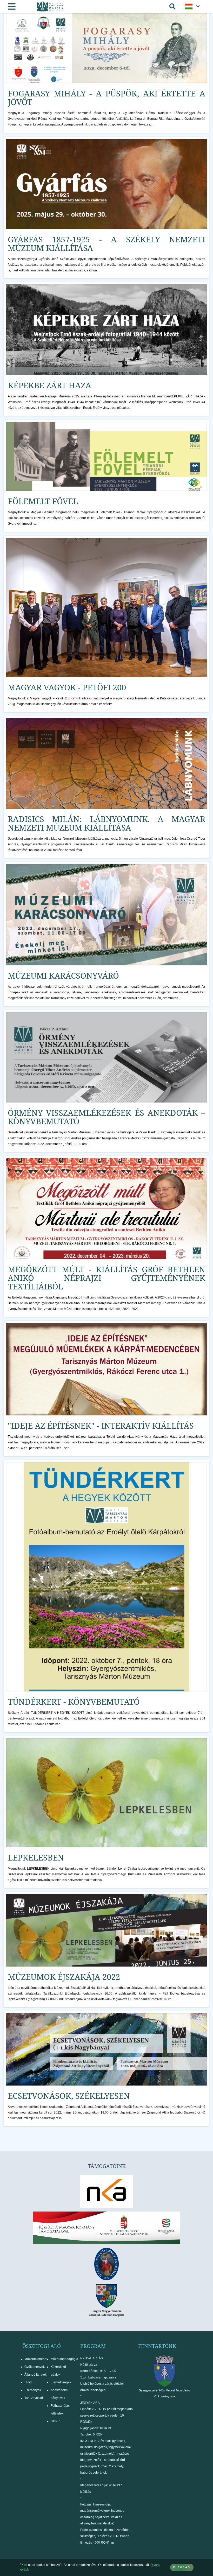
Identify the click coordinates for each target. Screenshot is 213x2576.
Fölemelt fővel (43, 501)
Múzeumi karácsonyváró (63, 975)
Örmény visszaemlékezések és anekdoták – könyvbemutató (106, 1117)
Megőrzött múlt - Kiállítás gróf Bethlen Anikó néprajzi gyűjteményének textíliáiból (106, 1278)
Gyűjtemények (35, 2367)
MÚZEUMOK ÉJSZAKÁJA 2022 (64, 1977)
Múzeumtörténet (36, 2359)
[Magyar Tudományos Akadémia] (106, 2264)
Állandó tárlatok (35, 2375)
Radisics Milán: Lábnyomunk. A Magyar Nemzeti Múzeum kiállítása (106, 823)
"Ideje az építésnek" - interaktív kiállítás (101, 1426)
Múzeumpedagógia (64, 2359)
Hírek (28, 2382)
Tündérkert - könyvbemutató (74, 1702)
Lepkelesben (36, 1857)
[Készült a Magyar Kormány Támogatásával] (106, 2228)
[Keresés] (172, 6)
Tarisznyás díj (34, 2398)
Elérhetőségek (61, 2382)
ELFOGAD (182, 2567)
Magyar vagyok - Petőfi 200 (67, 687)
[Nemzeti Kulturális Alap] (106, 2191)
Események (33, 2390)
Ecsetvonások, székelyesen (69, 2096)
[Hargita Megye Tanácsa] (106, 2300)
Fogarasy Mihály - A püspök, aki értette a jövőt (106, 98)
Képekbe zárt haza (49, 385)
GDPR (55, 2421)
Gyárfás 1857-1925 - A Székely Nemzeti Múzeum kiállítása (106, 244)
